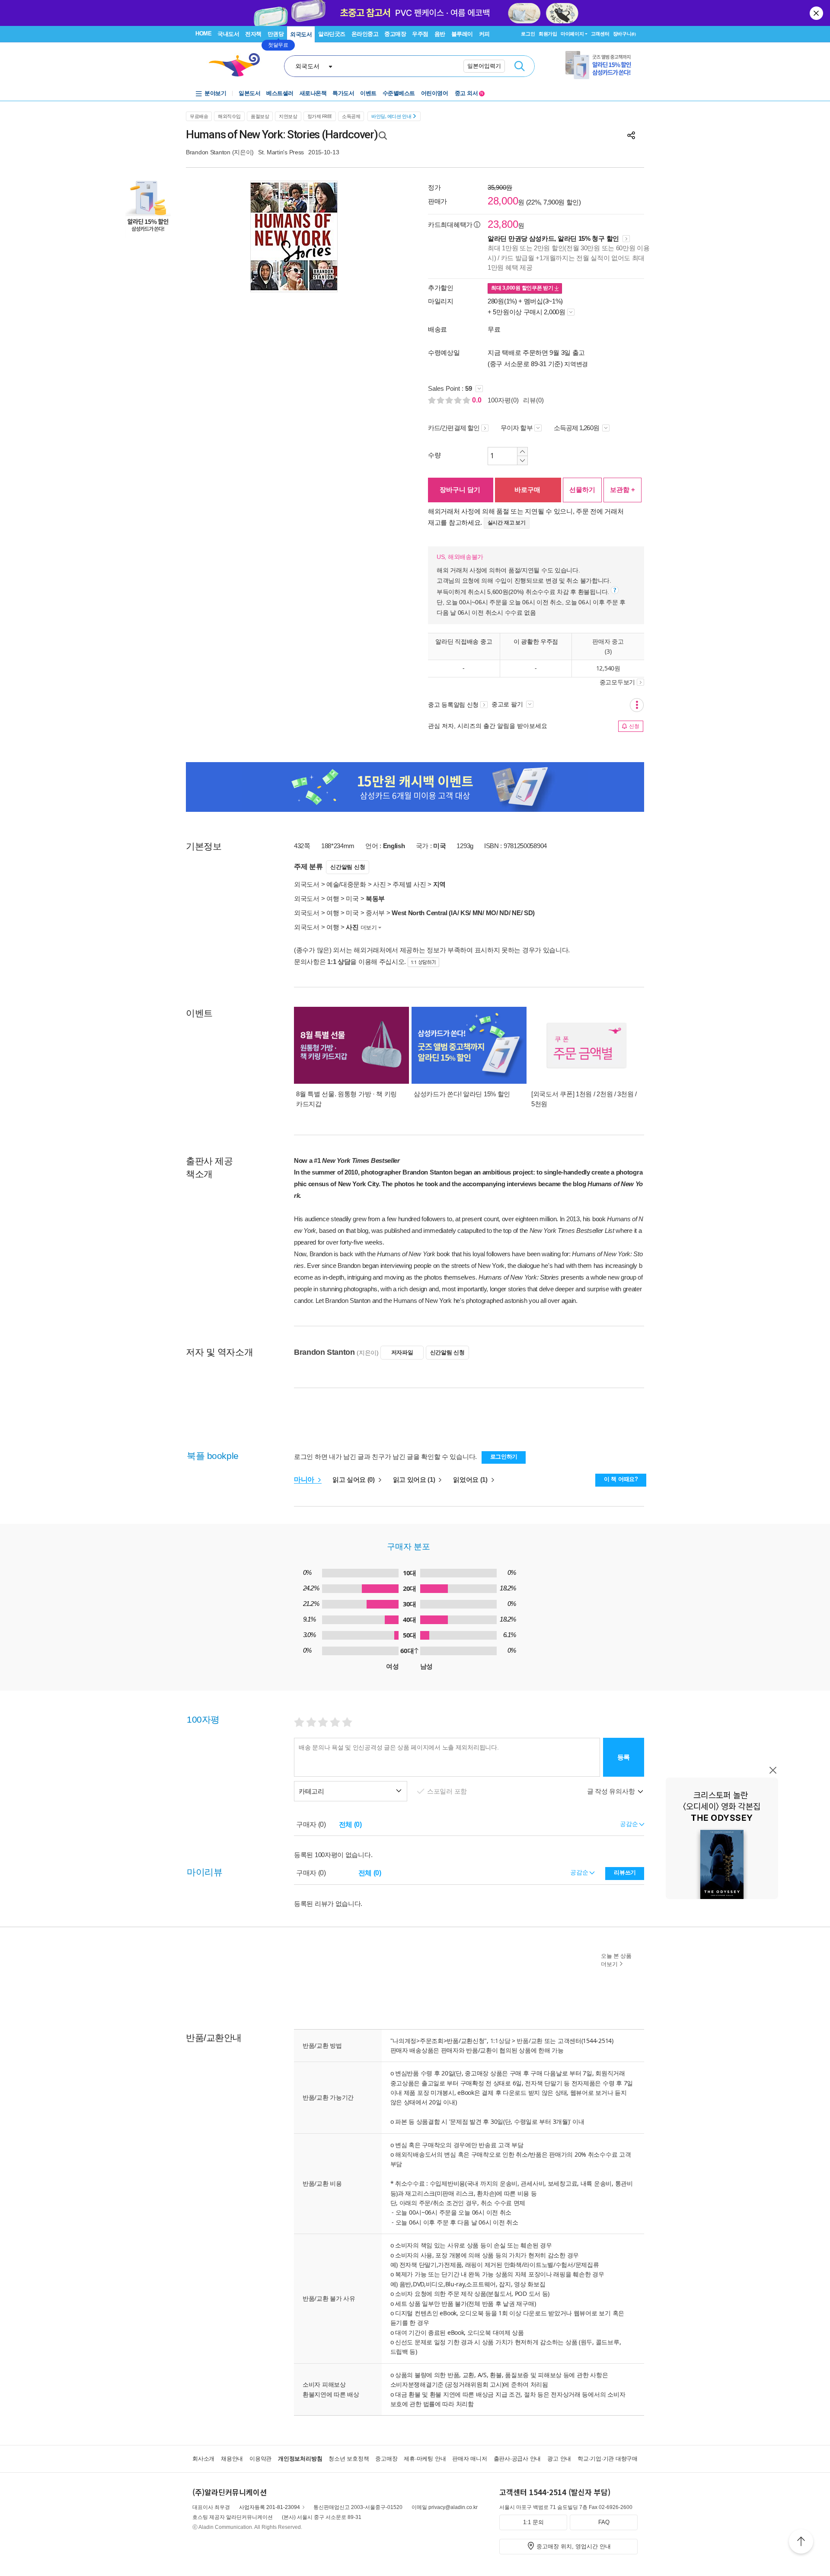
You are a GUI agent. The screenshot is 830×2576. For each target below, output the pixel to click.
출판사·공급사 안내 (517, 2459)
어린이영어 (435, 93)
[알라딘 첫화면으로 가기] (238, 65)
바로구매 (527, 490)
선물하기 (582, 490)
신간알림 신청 (348, 867)
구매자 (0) (311, 1824)
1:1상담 (500, 2041)
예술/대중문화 (346, 884)
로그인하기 (504, 1457)
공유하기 (631, 135)
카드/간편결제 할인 (454, 428)
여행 (333, 899)
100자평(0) (503, 400)
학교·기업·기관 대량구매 (608, 2459)
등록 (624, 1757)
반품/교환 (530, 2041)
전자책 (253, 34)
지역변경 (576, 364)
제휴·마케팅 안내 (425, 2459)
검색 (520, 66)
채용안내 (232, 2459)
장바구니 (624, 34)
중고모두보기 (617, 682)
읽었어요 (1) (471, 1480)
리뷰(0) (533, 400)
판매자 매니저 (469, 2459)
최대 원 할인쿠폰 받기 (523, 288)
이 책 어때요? (621, 1479)
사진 (379, 884)
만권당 (276, 34)
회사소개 (203, 2459)
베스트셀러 (280, 93)
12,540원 (608, 668)
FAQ (604, 2522)
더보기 (369, 927)
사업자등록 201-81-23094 (270, 2507)
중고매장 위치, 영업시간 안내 (574, 2546)
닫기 (817, 13)
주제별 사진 (409, 884)
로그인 (528, 34)
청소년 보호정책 (349, 2459)
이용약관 (260, 2459)
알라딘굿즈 (332, 34)
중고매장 (395, 34)
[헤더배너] (602, 65)
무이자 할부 (517, 428)
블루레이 (462, 34)
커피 (484, 34)
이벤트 (368, 93)
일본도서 (249, 93)
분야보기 (215, 93)
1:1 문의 (533, 2522)
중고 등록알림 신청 (453, 705)
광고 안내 (559, 2459)
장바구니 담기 (460, 490)
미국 (352, 899)
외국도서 (301, 34)
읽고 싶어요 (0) (354, 1480)
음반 (440, 34)
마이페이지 (572, 34)
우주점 (420, 34)
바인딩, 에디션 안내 (391, 116)
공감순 (580, 1872)
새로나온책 (313, 93)
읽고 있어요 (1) (415, 1480)
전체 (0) (350, 1824)
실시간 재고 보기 (507, 523)
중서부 (375, 913)
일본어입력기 (484, 66)
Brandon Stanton (208, 152)
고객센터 (600, 34)
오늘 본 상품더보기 (616, 1960)
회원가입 (548, 34)
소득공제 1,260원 (577, 428)
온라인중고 (365, 34)
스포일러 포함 (448, 1791)
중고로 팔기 (508, 704)
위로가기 (801, 2543)
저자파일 (402, 1352)
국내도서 (228, 34)
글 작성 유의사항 (612, 1791)
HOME (203, 34)
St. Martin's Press (281, 152)
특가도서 (343, 93)
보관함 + (622, 490)
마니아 (305, 1480)
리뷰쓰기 (625, 1872)
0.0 (478, 400)
